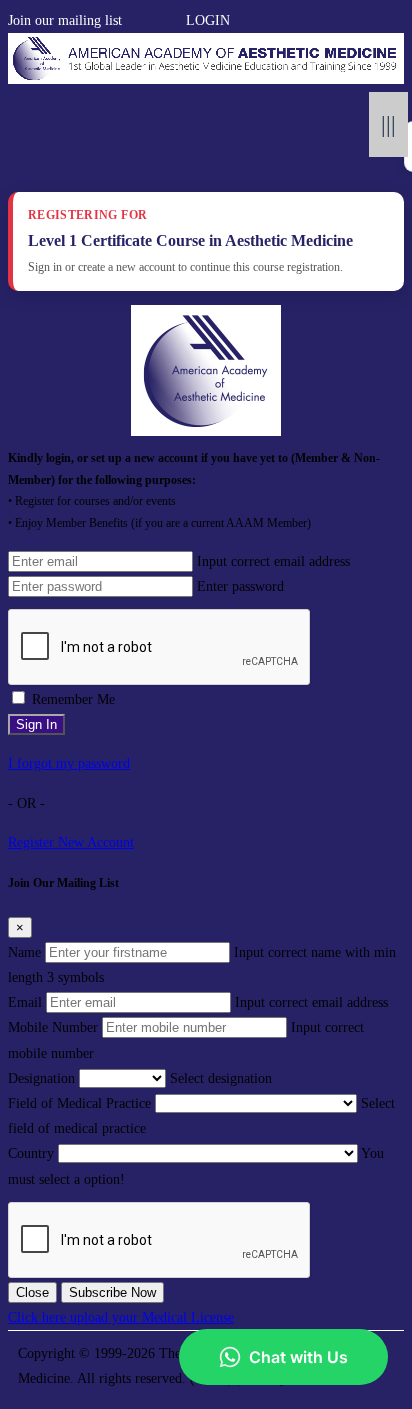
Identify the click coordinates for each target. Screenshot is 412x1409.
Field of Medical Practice (79, 1103)
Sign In (36, 724)
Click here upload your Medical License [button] (121, 1317)
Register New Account (71, 842)
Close (32, 1292)
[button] (131, 20)
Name (24, 952)
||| (388, 124)
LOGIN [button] (208, 20)
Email (25, 1002)
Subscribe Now (112, 1292)
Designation (41, 1078)
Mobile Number (53, 1027)
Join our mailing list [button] (65, 20)
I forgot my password (69, 763)
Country (31, 1153)
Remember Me (73, 699)
